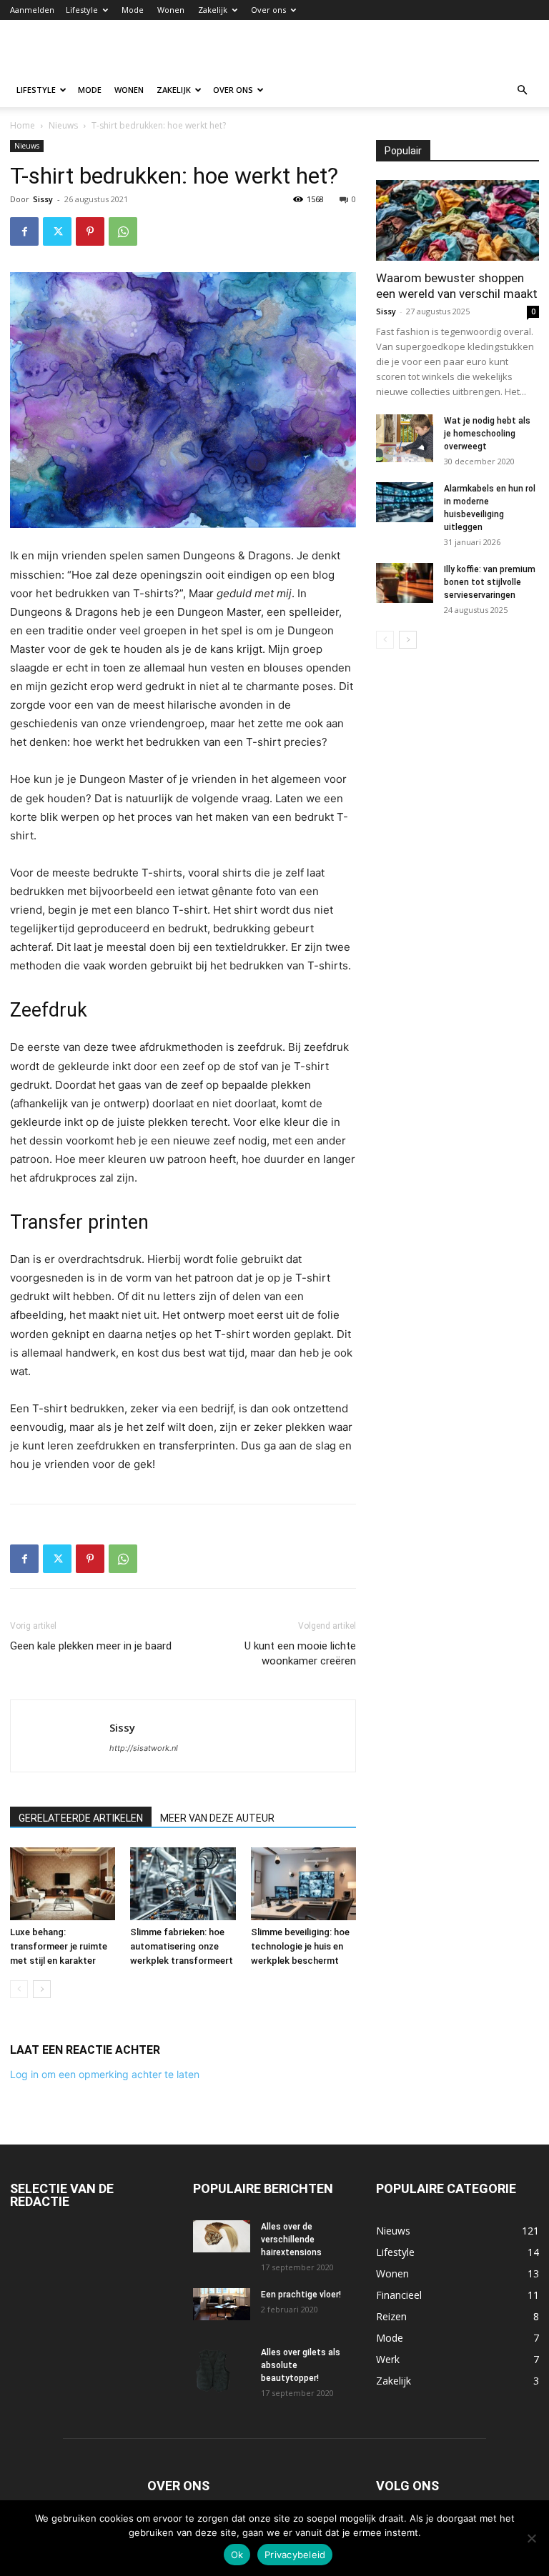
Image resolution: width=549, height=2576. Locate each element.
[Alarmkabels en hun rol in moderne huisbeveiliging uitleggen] (405, 502)
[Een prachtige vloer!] (222, 2304)
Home (23, 125)
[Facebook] (24, 231)
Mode (133, 10)
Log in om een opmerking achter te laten (105, 2074)
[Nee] (531, 2538)
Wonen (171, 10)
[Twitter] (57, 231)
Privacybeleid (295, 2555)
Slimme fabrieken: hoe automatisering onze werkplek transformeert (182, 1946)
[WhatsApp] (123, 231)
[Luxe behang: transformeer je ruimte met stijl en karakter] (63, 1883)
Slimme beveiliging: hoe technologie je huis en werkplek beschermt (300, 1946)
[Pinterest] (90, 231)
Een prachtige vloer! (301, 2295)
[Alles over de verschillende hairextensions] (222, 2236)
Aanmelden (32, 10)
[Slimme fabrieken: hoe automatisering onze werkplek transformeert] (183, 1883)
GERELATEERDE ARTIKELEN (81, 1818)
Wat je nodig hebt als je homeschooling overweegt (487, 434)
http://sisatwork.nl (144, 1748)
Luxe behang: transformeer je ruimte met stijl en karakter (59, 1946)
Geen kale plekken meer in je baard (91, 1646)
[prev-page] (19, 1989)
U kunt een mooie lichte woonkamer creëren (300, 1653)
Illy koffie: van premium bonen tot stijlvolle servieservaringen (490, 582)
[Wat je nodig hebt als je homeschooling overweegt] (405, 438)
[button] (522, 90)
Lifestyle (82, 10)
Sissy (43, 199)
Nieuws (63, 125)
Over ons (268, 10)
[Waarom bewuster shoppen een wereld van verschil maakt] (457, 220)
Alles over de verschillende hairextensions (291, 2240)
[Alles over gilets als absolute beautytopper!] (222, 2371)
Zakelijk (213, 10)
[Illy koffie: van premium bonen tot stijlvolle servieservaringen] (405, 583)
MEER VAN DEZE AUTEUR (217, 1818)
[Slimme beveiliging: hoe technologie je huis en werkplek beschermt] (303, 1883)
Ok (237, 2555)
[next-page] (42, 1989)
